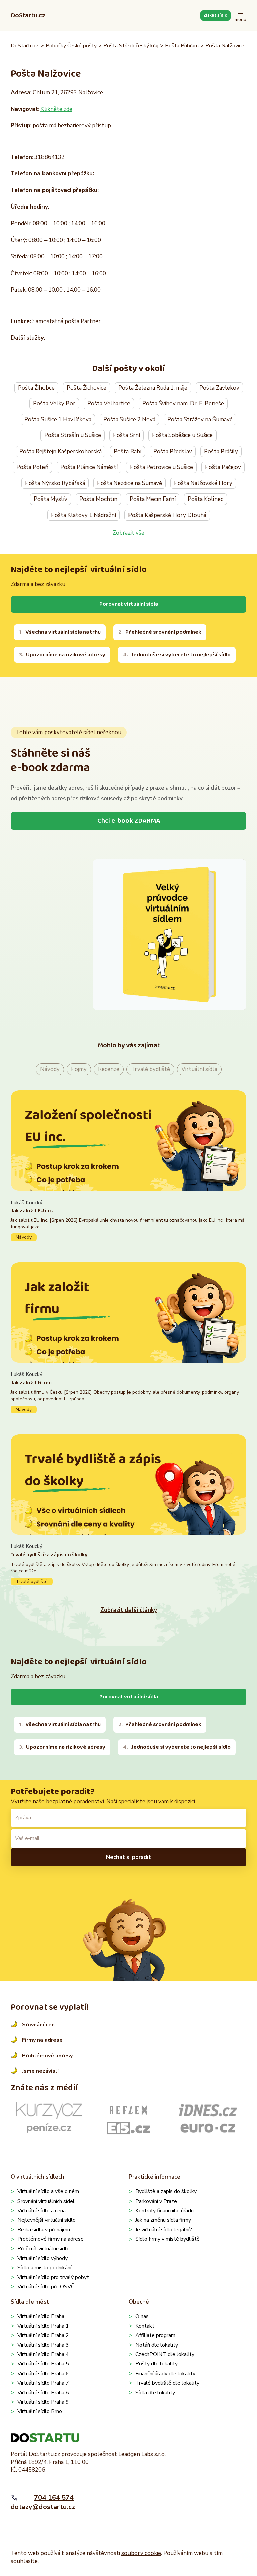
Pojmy (79, 1069)
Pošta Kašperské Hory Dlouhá (167, 515)
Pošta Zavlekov (219, 388)
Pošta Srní (126, 435)
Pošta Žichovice (87, 388)
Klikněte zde (56, 109)
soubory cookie (141, 2553)
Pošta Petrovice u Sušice (161, 467)
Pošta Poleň (32, 467)
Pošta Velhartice (109, 403)
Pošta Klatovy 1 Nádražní (83, 515)
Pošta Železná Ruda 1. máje (153, 388)
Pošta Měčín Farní (153, 499)
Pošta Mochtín (98, 499)
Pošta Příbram (182, 46)
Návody (50, 1069)
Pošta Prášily (221, 451)
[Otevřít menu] (240, 16)
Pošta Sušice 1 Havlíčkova (58, 420)
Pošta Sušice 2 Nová (129, 420)
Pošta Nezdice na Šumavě (130, 483)
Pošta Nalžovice (225, 46)
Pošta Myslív (51, 499)
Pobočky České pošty (71, 46)
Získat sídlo (215, 15)
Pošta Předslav (173, 451)
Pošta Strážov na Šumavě (200, 420)
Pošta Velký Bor (54, 403)
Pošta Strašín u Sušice (73, 435)
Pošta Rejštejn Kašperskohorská (61, 451)
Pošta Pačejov (223, 467)
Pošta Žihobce (36, 388)
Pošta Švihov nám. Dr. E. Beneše (183, 403)
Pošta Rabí (127, 451)
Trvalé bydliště (150, 1069)
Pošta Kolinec (205, 499)
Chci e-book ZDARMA (129, 821)
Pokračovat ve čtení (128, 1220)
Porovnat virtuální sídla (129, 604)
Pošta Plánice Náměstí (89, 467)
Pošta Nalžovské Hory (203, 483)
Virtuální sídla (199, 1069)
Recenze (109, 1069)
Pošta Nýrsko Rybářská (55, 483)
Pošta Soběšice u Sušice (182, 435)
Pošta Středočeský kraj (131, 46)
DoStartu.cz (28, 15)
